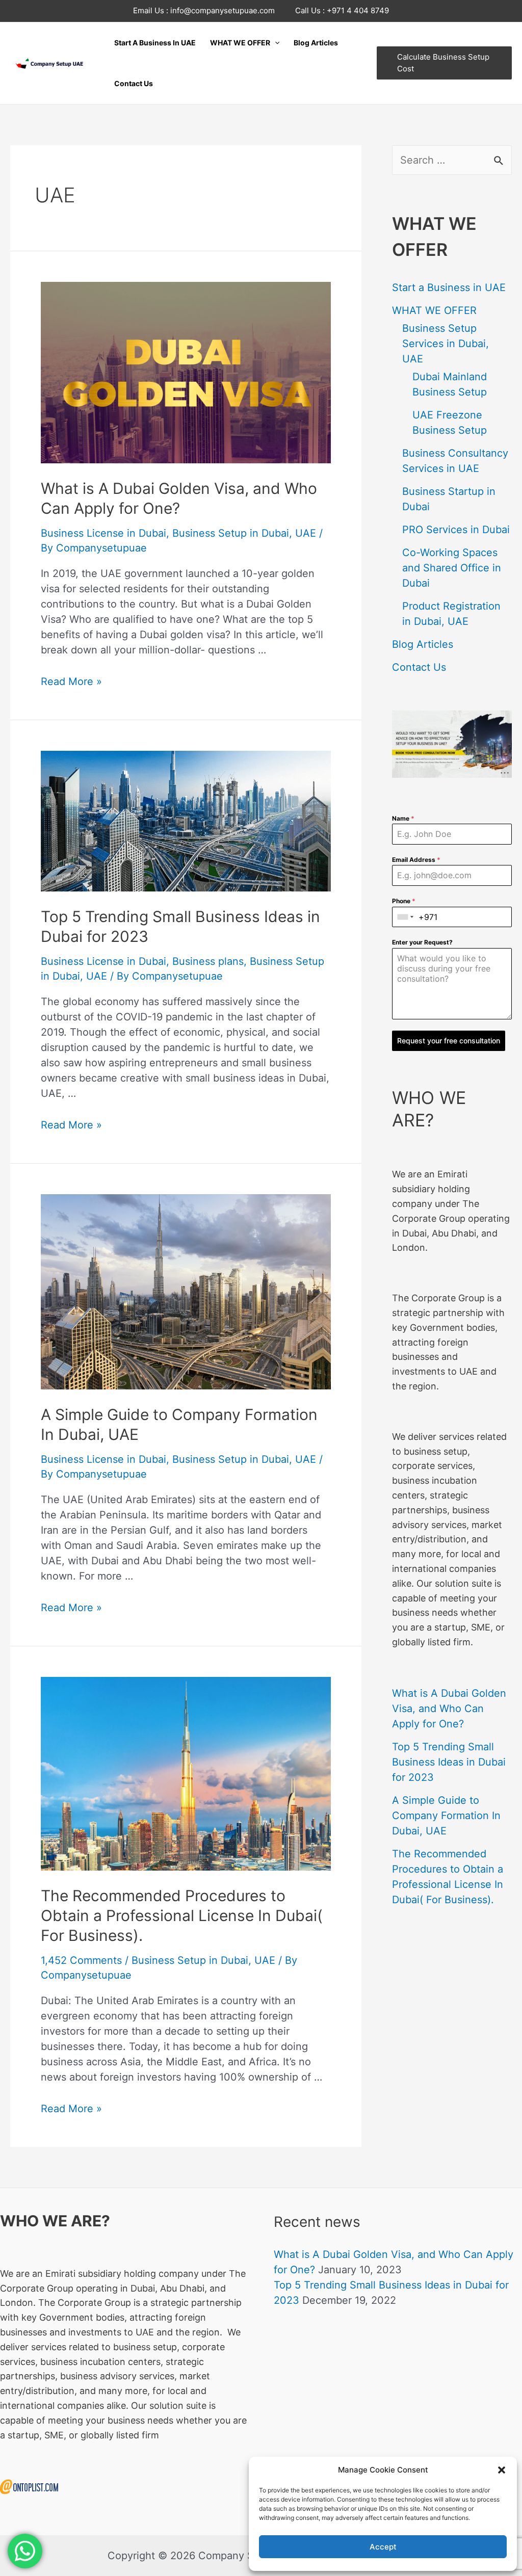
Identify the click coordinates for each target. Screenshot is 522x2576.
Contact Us (419, 667)
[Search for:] (452, 160)
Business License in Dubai (103, 533)
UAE (306, 533)
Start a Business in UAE (449, 287)
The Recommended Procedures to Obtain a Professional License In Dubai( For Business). (182, 1915)
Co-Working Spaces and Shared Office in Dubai (452, 568)
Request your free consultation (449, 1041)
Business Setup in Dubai (231, 533)
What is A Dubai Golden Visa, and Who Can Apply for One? (449, 1708)
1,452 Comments (81, 1960)
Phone (404, 901)
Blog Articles (423, 644)
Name (403, 818)
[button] (502, 2470)
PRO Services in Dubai (456, 530)
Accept (383, 2547)
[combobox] (406, 917)
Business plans (208, 961)
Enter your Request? (422, 942)
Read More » (71, 681)
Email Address (416, 860)
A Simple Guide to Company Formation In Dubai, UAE (446, 1816)
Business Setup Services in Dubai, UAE (446, 344)
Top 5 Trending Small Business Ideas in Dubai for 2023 (449, 1762)
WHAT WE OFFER (434, 310)
